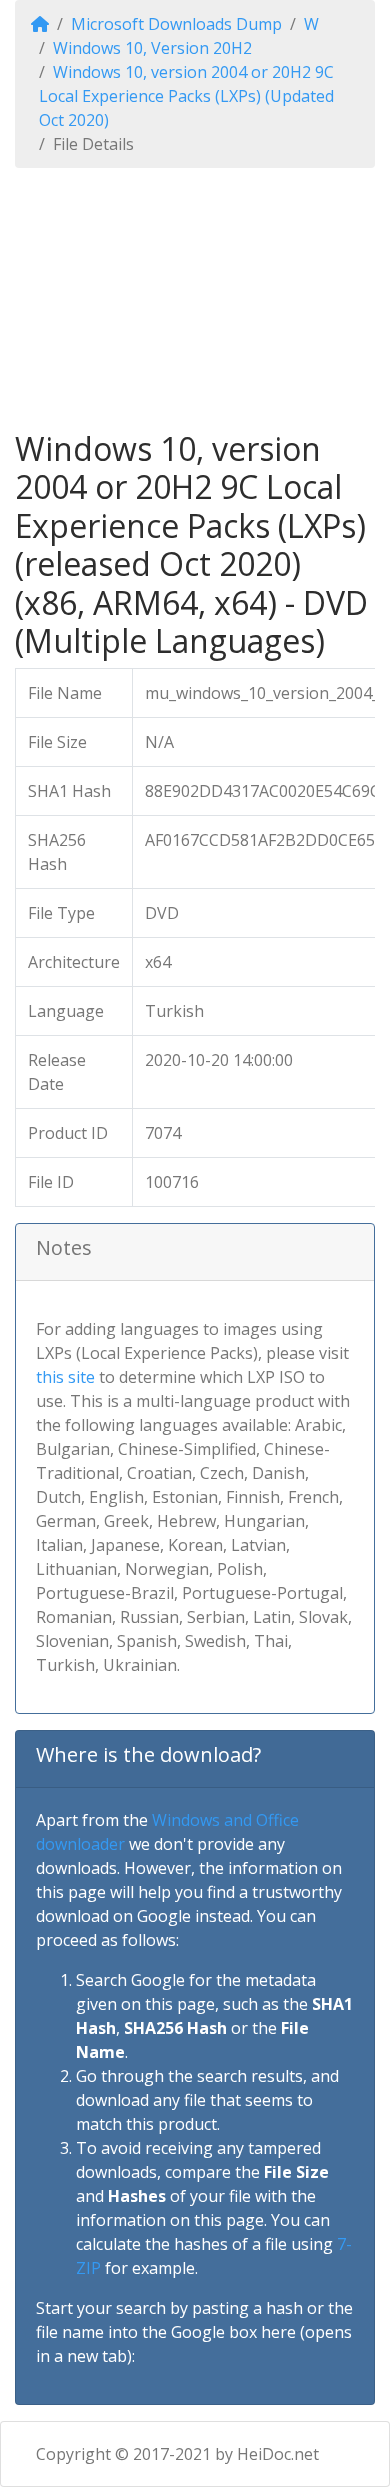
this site (65, 1377)
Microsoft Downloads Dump (176, 24)
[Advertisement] (195, 299)
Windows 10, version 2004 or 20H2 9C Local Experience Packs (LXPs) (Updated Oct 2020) (186, 96)
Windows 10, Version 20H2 (152, 48)
